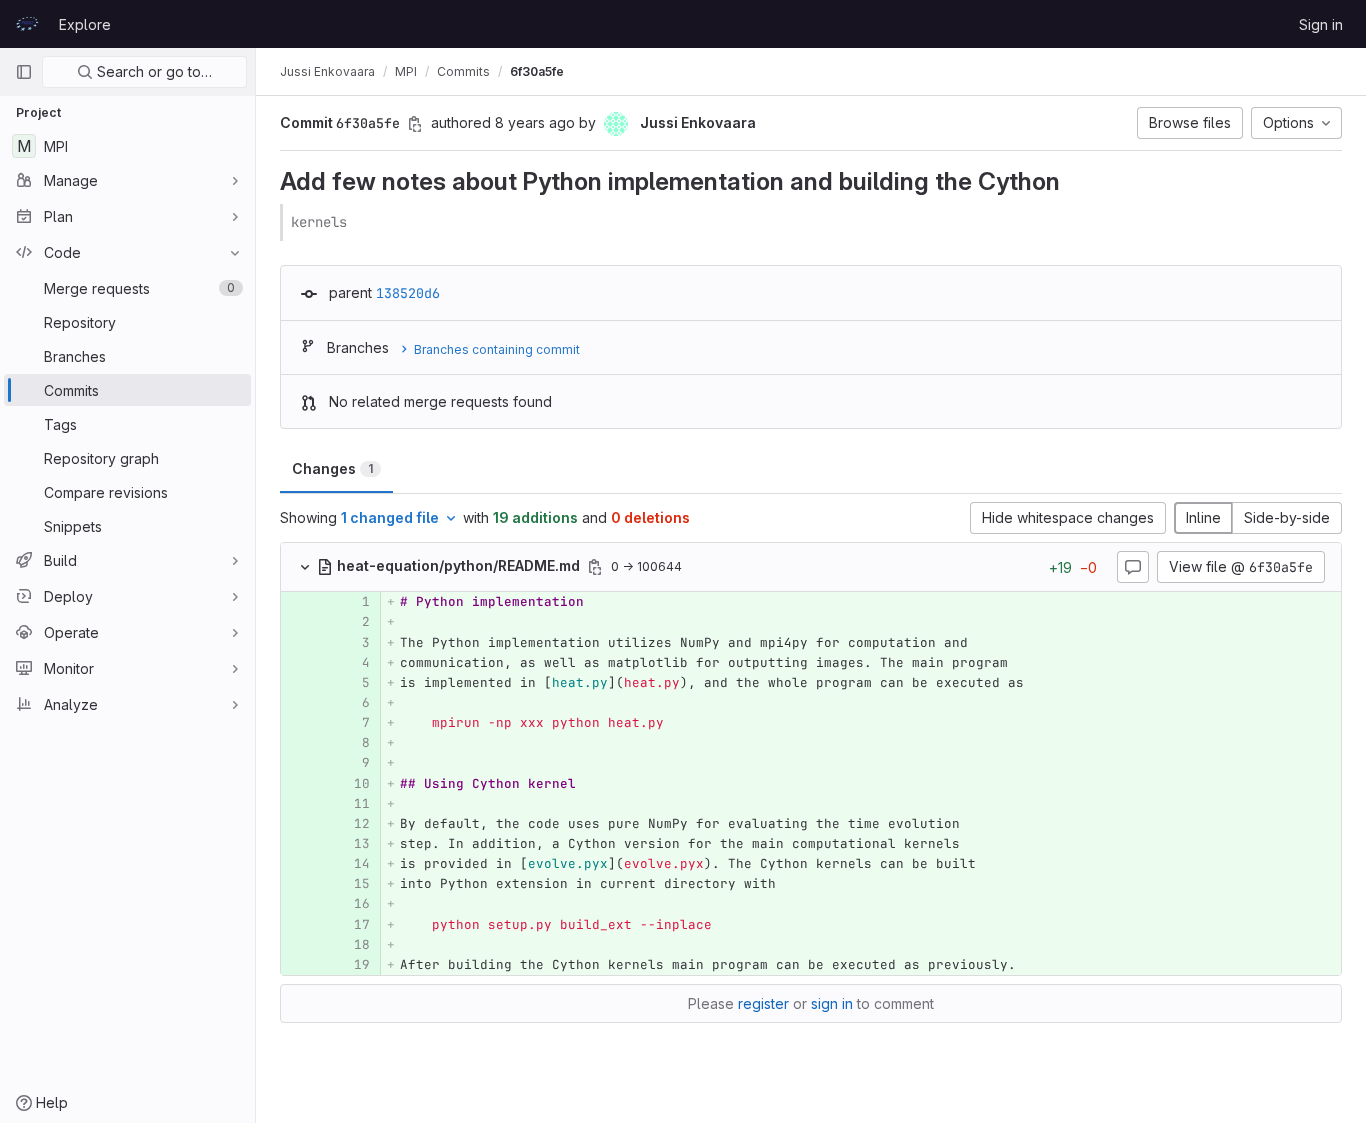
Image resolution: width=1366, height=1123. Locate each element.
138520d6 (408, 293)
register (763, 1003)
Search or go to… (152, 71)
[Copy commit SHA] (415, 124)
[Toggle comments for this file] (1133, 567)
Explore (85, 24)
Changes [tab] (332, 468)
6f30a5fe (537, 71)
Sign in (1321, 24)
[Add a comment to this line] (281, 602)
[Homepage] (27, 24)
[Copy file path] (595, 567)
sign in (832, 1003)
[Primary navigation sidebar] (24, 72)
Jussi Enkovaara (327, 71)
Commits (463, 71)
